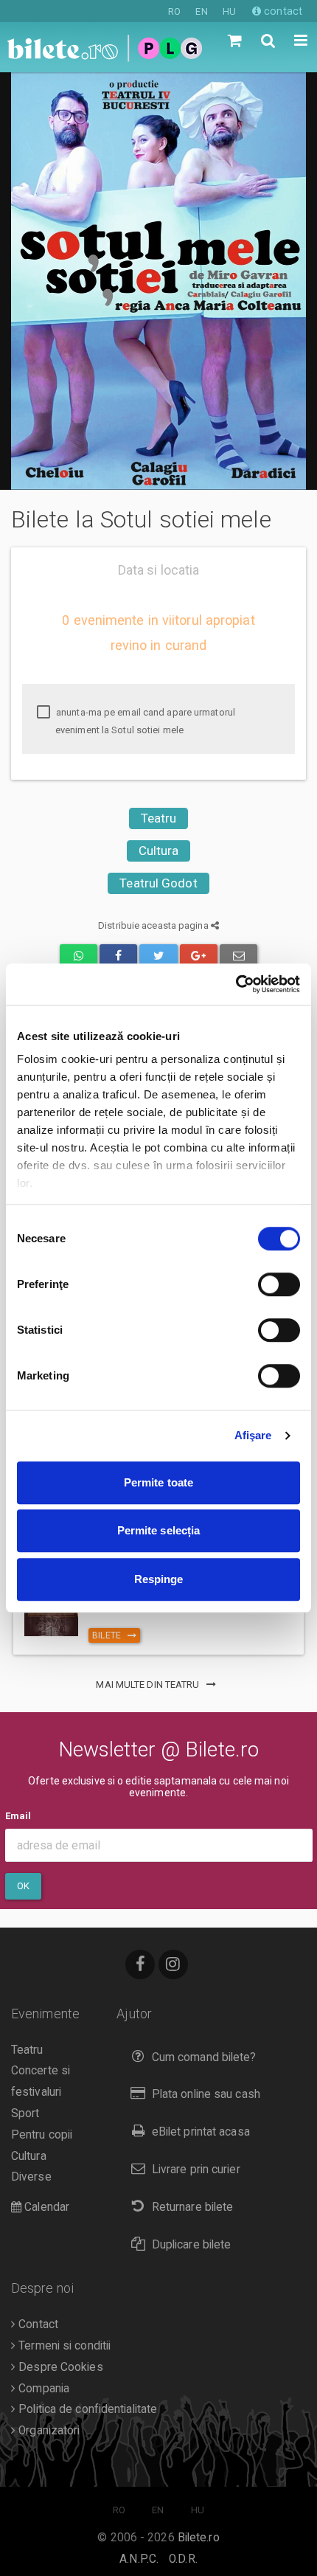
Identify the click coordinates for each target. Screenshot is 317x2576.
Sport (25, 2113)
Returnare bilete (193, 2207)
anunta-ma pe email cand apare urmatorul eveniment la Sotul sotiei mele (144, 721)
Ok (23, 1886)
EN (201, 11)
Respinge (159, 1579)
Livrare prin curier (196, 2170)
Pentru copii (42, 2135)
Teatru (159, 818)
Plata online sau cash (206, 2094)
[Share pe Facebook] (118, 956)
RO (174, 11)
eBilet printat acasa (201, 2132)
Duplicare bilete (192, 2245)
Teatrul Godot (158, 883)
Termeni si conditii (63, 2346)
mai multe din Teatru (149, 1685)
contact (282, 11)
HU (229, 11)
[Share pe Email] (238, 956)
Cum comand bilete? (204, 2057)
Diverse (31, 2177)
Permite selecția (159, 1530)
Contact (37, 2324)
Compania (42, 2389)
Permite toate (158, 1482)
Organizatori (48, 2431)
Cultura (159, 851)
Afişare (253, 1435)
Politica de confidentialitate (86, 2409)
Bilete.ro (199, 2538)
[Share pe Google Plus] (199, 956)
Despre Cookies (59, 2367)
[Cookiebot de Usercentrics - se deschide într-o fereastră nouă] (236, 984)
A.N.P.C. (139, 2559)
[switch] (279, 1284)
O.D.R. (183, 2559)
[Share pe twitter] (158, 956)
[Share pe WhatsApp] (79, 956)
